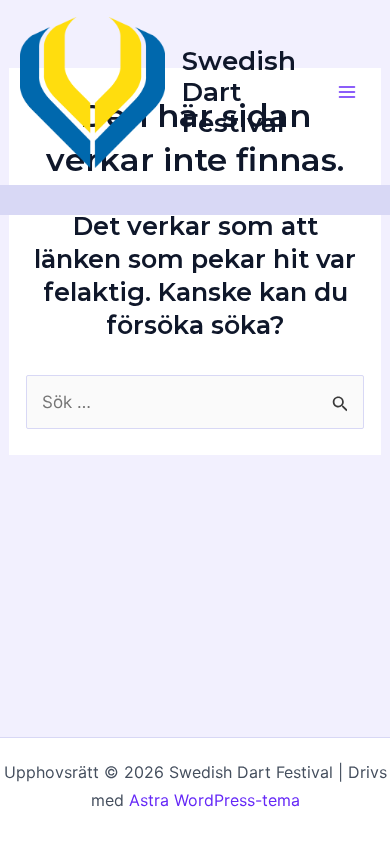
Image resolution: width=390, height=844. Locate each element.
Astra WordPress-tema (214, 800)
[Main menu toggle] (348, 93)
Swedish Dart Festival (239, 92)
